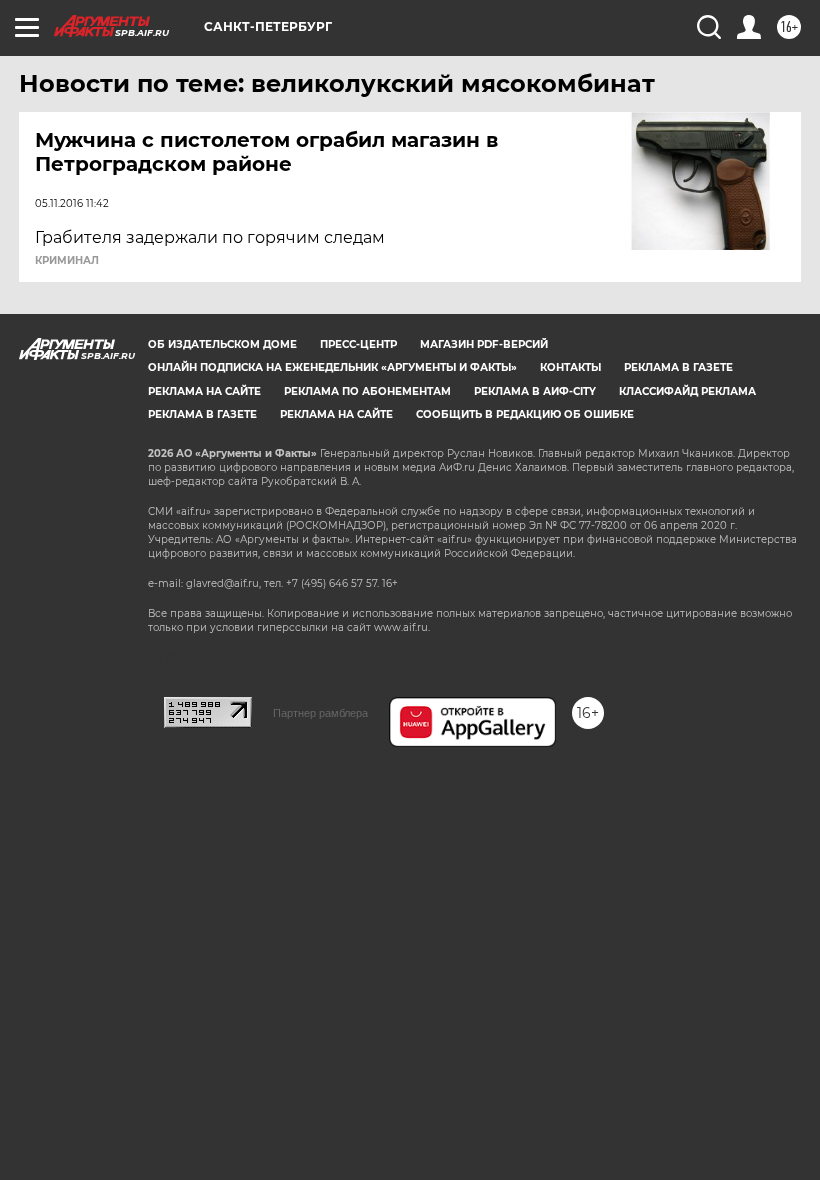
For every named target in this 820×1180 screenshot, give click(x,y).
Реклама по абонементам (367, 391)
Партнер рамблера (320, 713)
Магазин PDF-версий (484, 344)
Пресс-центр (358, 344)
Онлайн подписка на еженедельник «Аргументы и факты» (332, 367)
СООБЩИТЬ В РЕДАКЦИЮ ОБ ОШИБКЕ (525, 414)
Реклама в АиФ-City (535, 391)
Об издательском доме (222, 344)
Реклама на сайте (204, 391)
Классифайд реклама (687, 391)
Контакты (570, 367)
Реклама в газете (678, 367)
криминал (67, 261)
